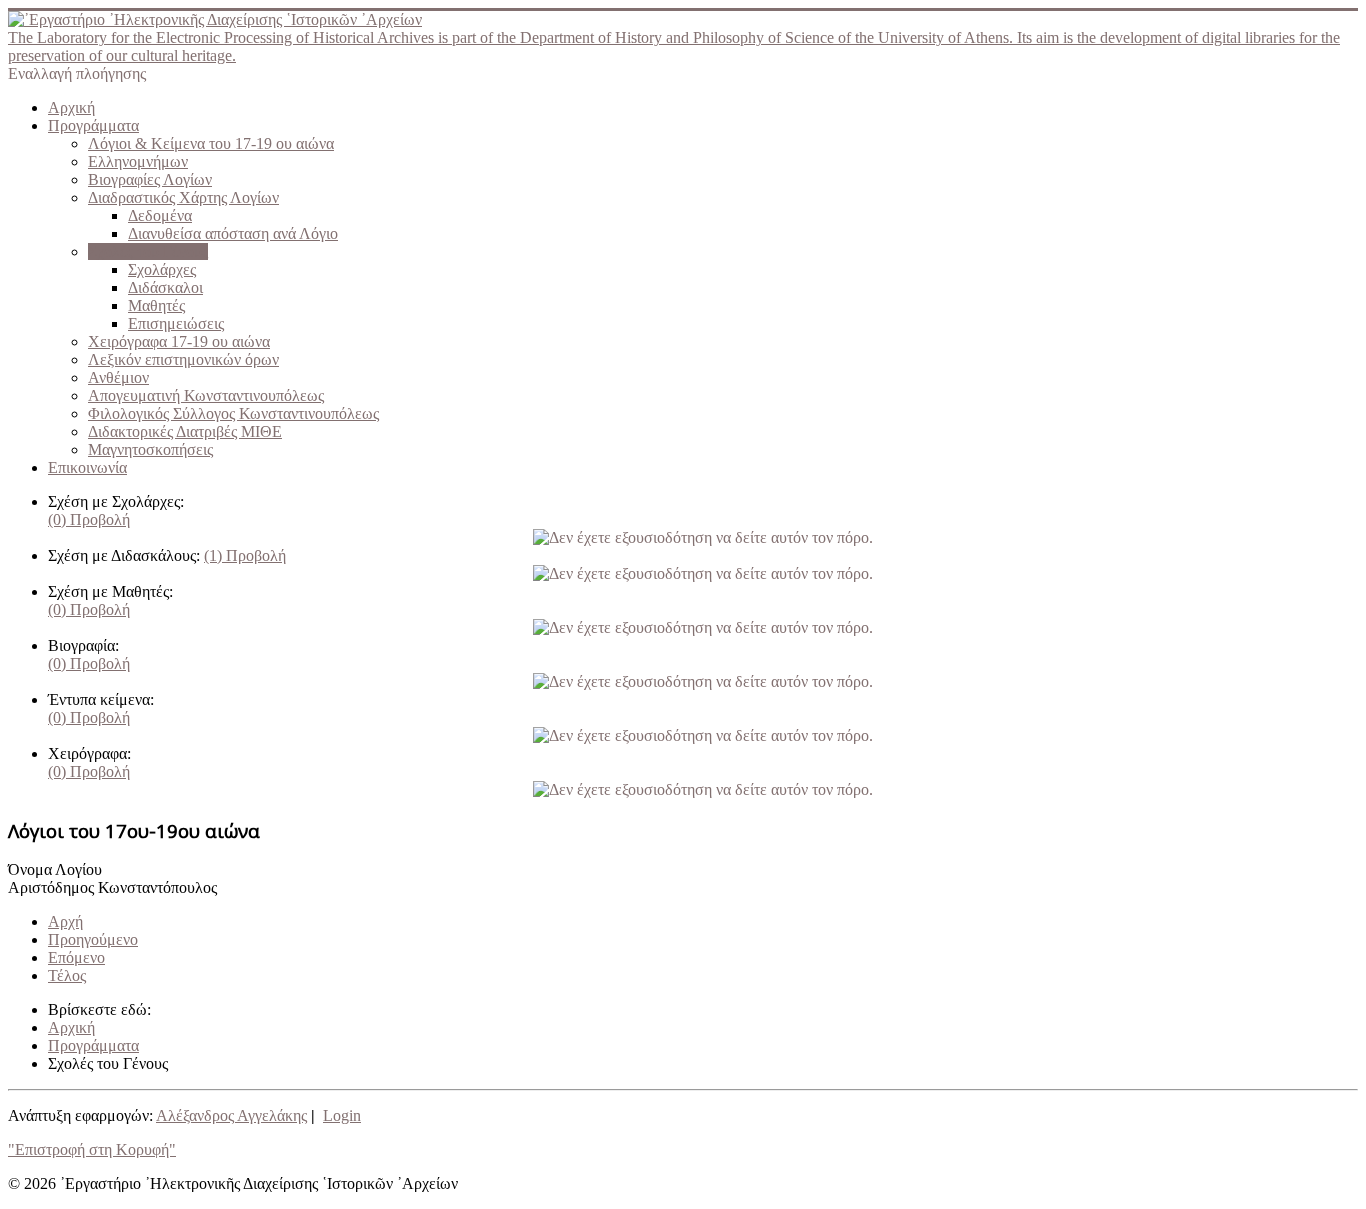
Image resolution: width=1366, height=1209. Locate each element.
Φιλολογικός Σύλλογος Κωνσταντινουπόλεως (233, 413)
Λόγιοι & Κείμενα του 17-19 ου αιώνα (211, 143)
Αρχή (65, 921)
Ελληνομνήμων (138, 161)
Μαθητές (156, 305)
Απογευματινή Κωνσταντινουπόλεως (206, 395)
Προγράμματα (93, 125)
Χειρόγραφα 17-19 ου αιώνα (179, 341)
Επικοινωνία (87, 467)
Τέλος (67, 975)
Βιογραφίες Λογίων (150, 179)
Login (342, 1115)
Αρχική (71, 107)
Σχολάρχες (162, 269)
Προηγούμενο (93, 939)
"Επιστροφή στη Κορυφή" (92, 1149)
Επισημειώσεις (176, 323)
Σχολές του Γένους (148, 251)
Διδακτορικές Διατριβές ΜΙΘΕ (185, 431)
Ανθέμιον (118, 377)
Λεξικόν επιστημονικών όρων (183, 359)
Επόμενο (76, 957)
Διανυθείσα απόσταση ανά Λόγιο (233, 233)
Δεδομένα (160, 215)
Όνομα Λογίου (55, 869)
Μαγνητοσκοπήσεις (150, 449)
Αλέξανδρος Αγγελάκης (231, 1115)
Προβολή (89, 519)
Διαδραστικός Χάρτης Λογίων (183, 197)
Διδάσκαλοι (165, 287)
